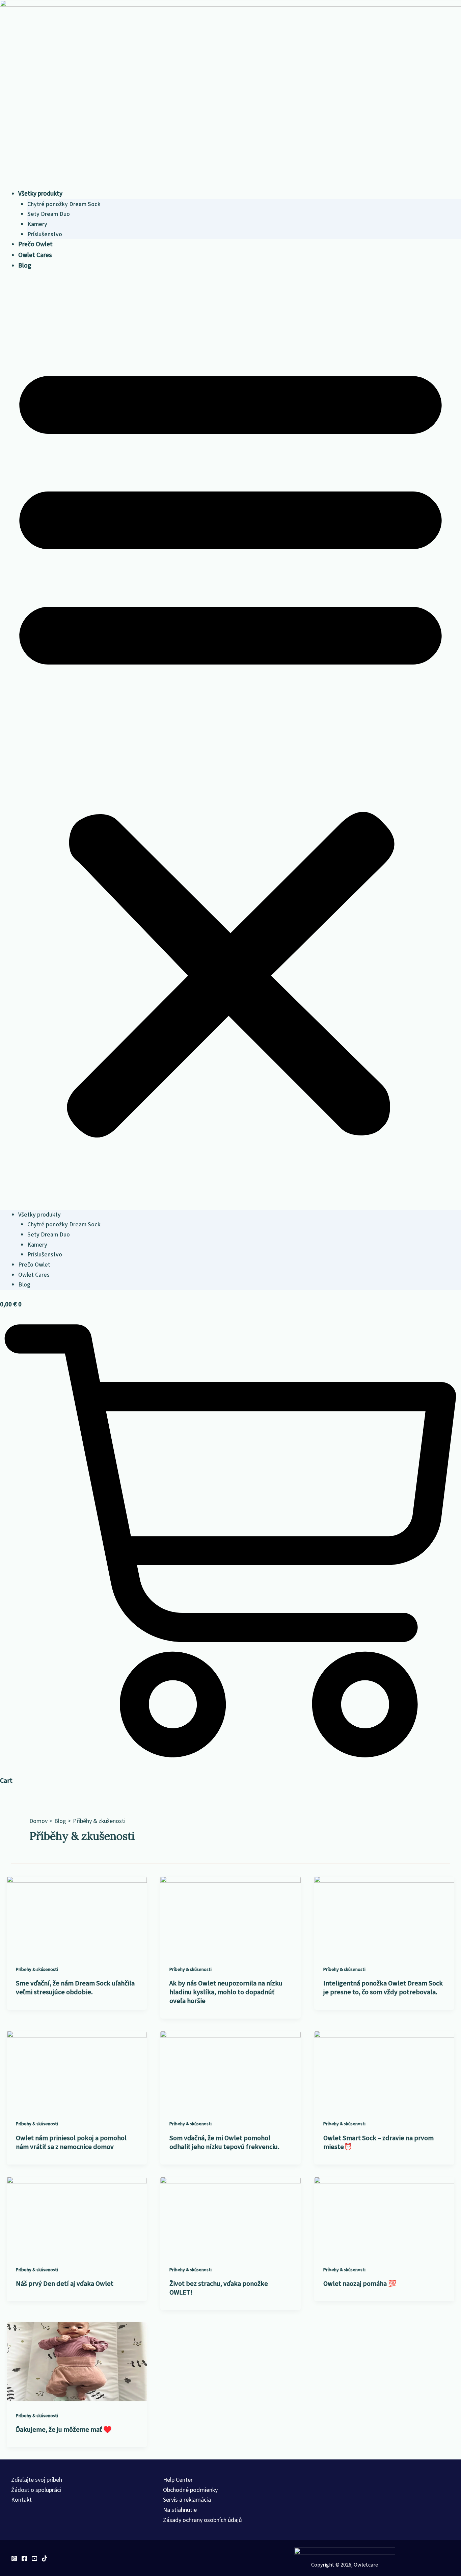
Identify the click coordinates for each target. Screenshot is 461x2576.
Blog (25, 266)
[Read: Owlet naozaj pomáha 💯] (384, 2216)
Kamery (37, 224)
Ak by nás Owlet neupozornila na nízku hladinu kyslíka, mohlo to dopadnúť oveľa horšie (226, 1992)
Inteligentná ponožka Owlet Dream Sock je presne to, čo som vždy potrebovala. (383, 1988)
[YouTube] (34, 2558)
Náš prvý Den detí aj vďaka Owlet (65, 2284)
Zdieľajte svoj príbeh (37, 2480)
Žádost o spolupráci (36, 2490)
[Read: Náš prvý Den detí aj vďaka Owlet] (77, 2216)
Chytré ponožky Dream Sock (64, 204)
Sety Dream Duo (49, 214)
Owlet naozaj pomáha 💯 (360, 2284)
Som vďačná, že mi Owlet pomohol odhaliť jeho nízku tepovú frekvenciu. (224, 2143)
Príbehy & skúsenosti (37, 1970)
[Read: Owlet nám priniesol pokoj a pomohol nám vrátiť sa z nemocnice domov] (77, 2070)
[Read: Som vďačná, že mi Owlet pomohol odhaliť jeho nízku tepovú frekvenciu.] (230, 2070)
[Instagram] (14, 2558)
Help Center (178, 2480)
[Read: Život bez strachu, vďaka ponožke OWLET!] (230, 2216)
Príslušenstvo (45, 234)
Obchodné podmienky (190, 2490)
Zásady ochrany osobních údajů (202, 2520)
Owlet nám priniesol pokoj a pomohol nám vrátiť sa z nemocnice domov (71, 2143)
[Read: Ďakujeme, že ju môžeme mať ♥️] (77, 2361)
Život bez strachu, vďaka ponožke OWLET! (219, 2288)
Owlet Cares (35, 255)
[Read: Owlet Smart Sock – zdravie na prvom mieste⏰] (384, 2070)
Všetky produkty (40, 194)
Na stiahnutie (180, 2510)
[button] (231, 745)
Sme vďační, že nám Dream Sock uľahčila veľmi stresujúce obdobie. (75, 1988)
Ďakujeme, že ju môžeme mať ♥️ (64, 2430)
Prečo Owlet (35, 244)
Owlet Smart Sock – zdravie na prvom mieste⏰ (378, 2143)
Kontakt (21, 2500)
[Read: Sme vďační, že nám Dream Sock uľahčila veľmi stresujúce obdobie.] (77, 1915)
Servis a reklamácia (187, 2500)
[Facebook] (24, 2558)
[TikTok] (45, 2558)
